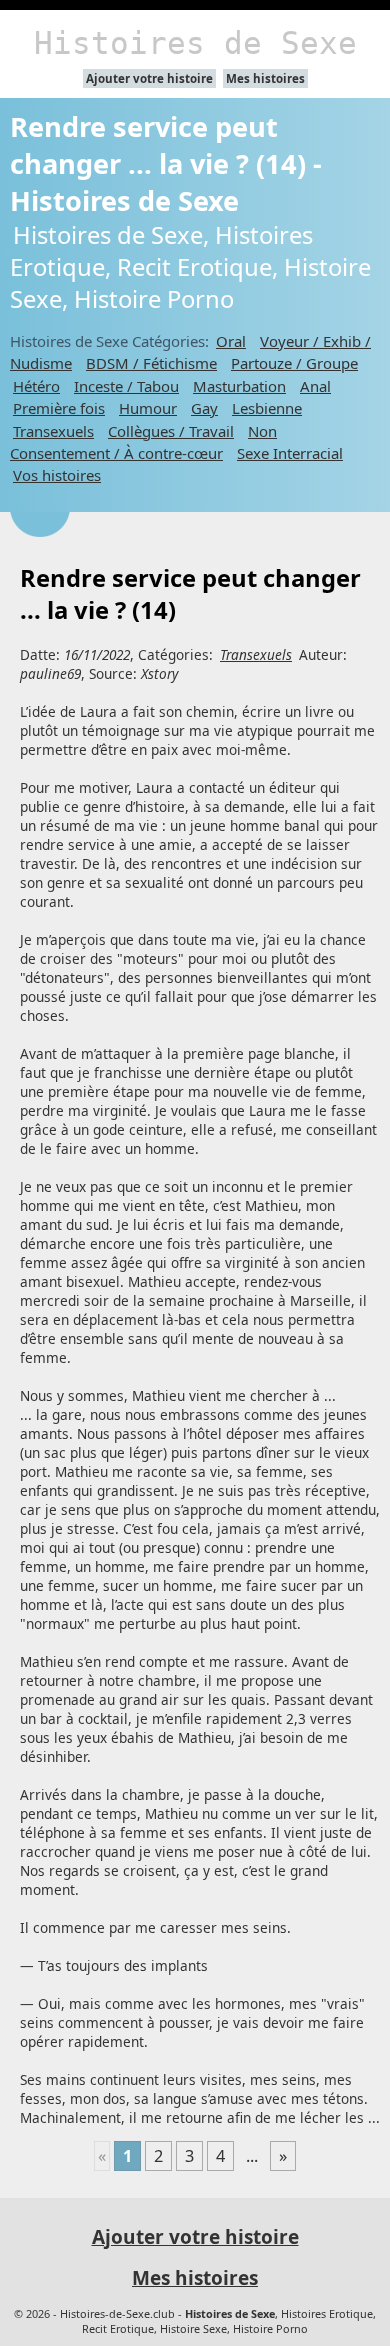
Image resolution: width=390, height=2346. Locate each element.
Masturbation (239, 386)
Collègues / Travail (171, 431)
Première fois (59, 408)
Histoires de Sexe (195, 43)
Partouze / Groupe (294, 363)
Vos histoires (57, 475)
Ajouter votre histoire (149, 78)
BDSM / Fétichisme (151, 363)
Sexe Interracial (290, 453)
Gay (204, 408)
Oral (231, 341)
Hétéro (36, 386)
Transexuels (53, 431)
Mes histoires (265, 78)
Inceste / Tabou (126, 386)
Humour (148, 408)
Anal (315, 386)
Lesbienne (267, 408)
